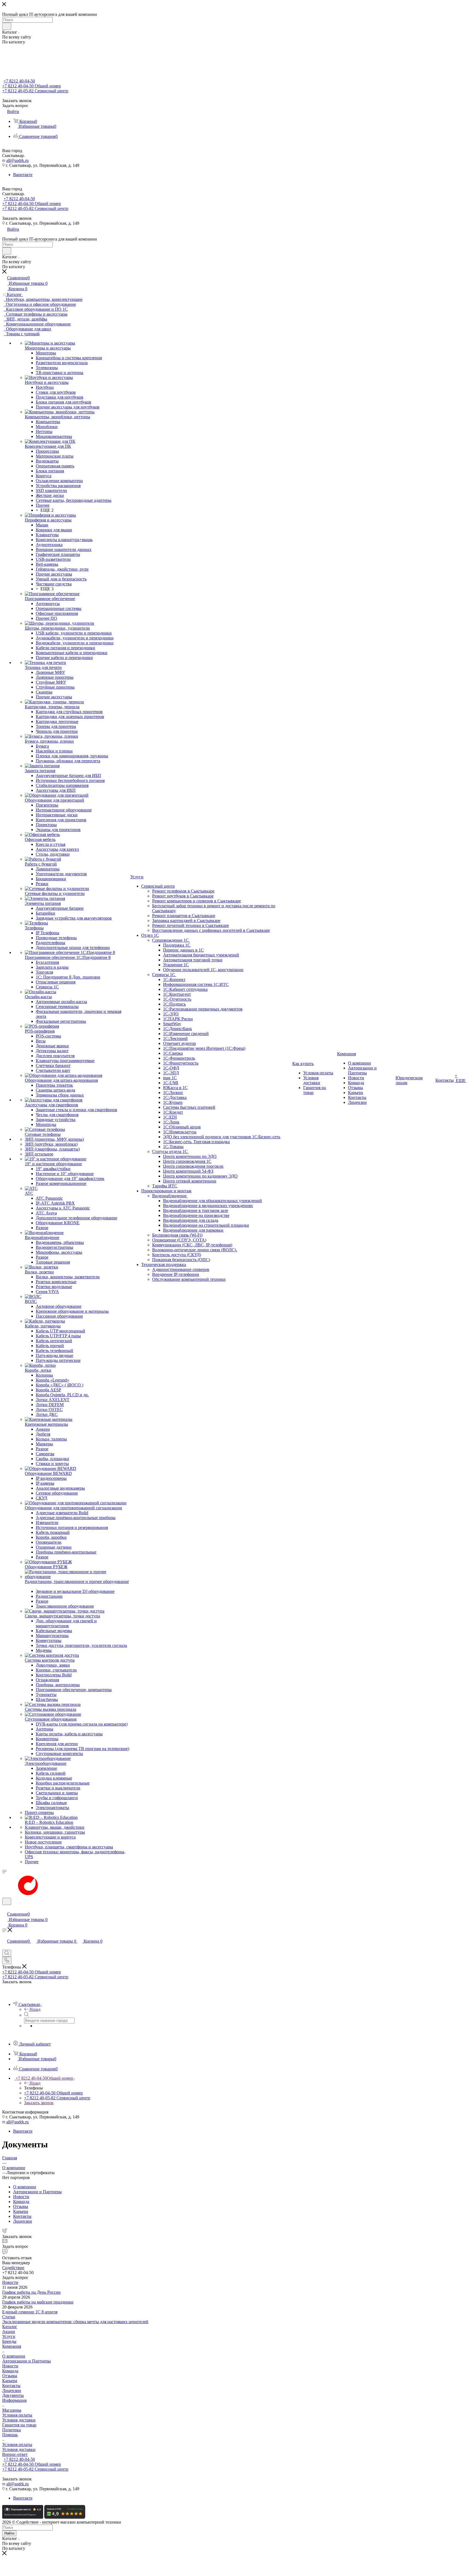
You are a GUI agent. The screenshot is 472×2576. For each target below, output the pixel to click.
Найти (9, 2533)
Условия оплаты (17, 2415)
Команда (10, 2371)
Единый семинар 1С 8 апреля (30, 2312)
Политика (11, 2430)
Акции (9, 2332)
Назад (35, 2009)
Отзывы (10, 2376)
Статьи (9, 2317)
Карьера (10, 2381)
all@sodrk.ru (17, 160)
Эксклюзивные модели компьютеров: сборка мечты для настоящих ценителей (75, 2322)
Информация (14, 2400)
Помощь (10, 2435)
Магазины (12, 2410)
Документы (13, 2395)
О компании (14, 2356)
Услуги (9, 2336)
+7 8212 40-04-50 (19, 81)
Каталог (10, 2327)
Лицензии (12, 2390)
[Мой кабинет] (5, 1908)
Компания (12, 2346)
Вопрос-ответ (15, 2454)
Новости (10, 2282)
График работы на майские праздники (38, 2302)
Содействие (13, 2268)
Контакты (11, 2386)
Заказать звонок (39, 2103)
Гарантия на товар (19, 2425)
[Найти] (7, 26)
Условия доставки (19, 2420)
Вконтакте (23, 175)
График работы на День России (31, 2292)
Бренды (9, 2341)
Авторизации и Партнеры (26, 2361)
